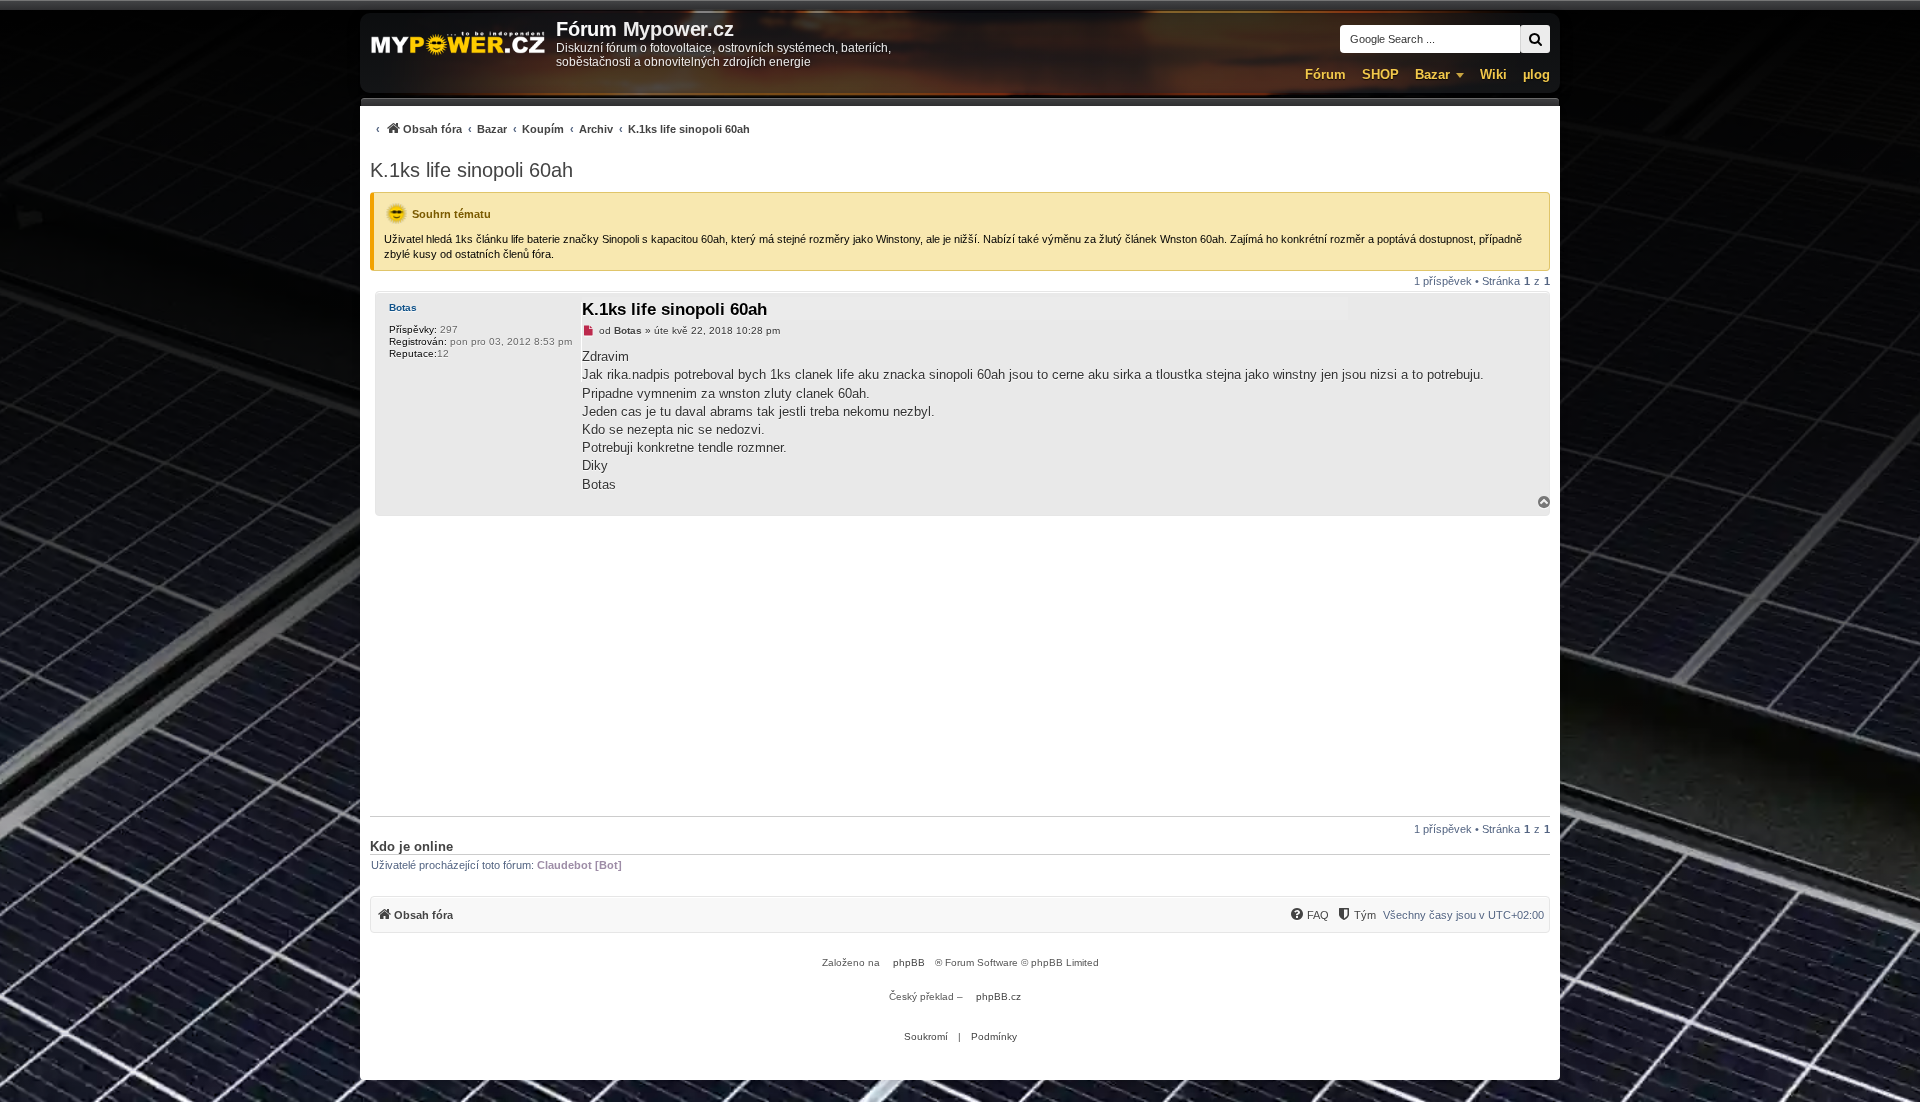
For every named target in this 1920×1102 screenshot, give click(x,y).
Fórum (1325, 74)
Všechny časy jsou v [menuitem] (1463, 915)
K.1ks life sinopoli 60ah (471, 170)
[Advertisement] (960, 666)
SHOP (1380, 74)
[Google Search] (1535, 39)
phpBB (909, 962)
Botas (403, 307)
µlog (1536, 74)
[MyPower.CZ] (458, 44)
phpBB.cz (998, 996)
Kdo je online (411, 846)
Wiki (1493, 74)
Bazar (1432, 74)
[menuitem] (560, 128)
